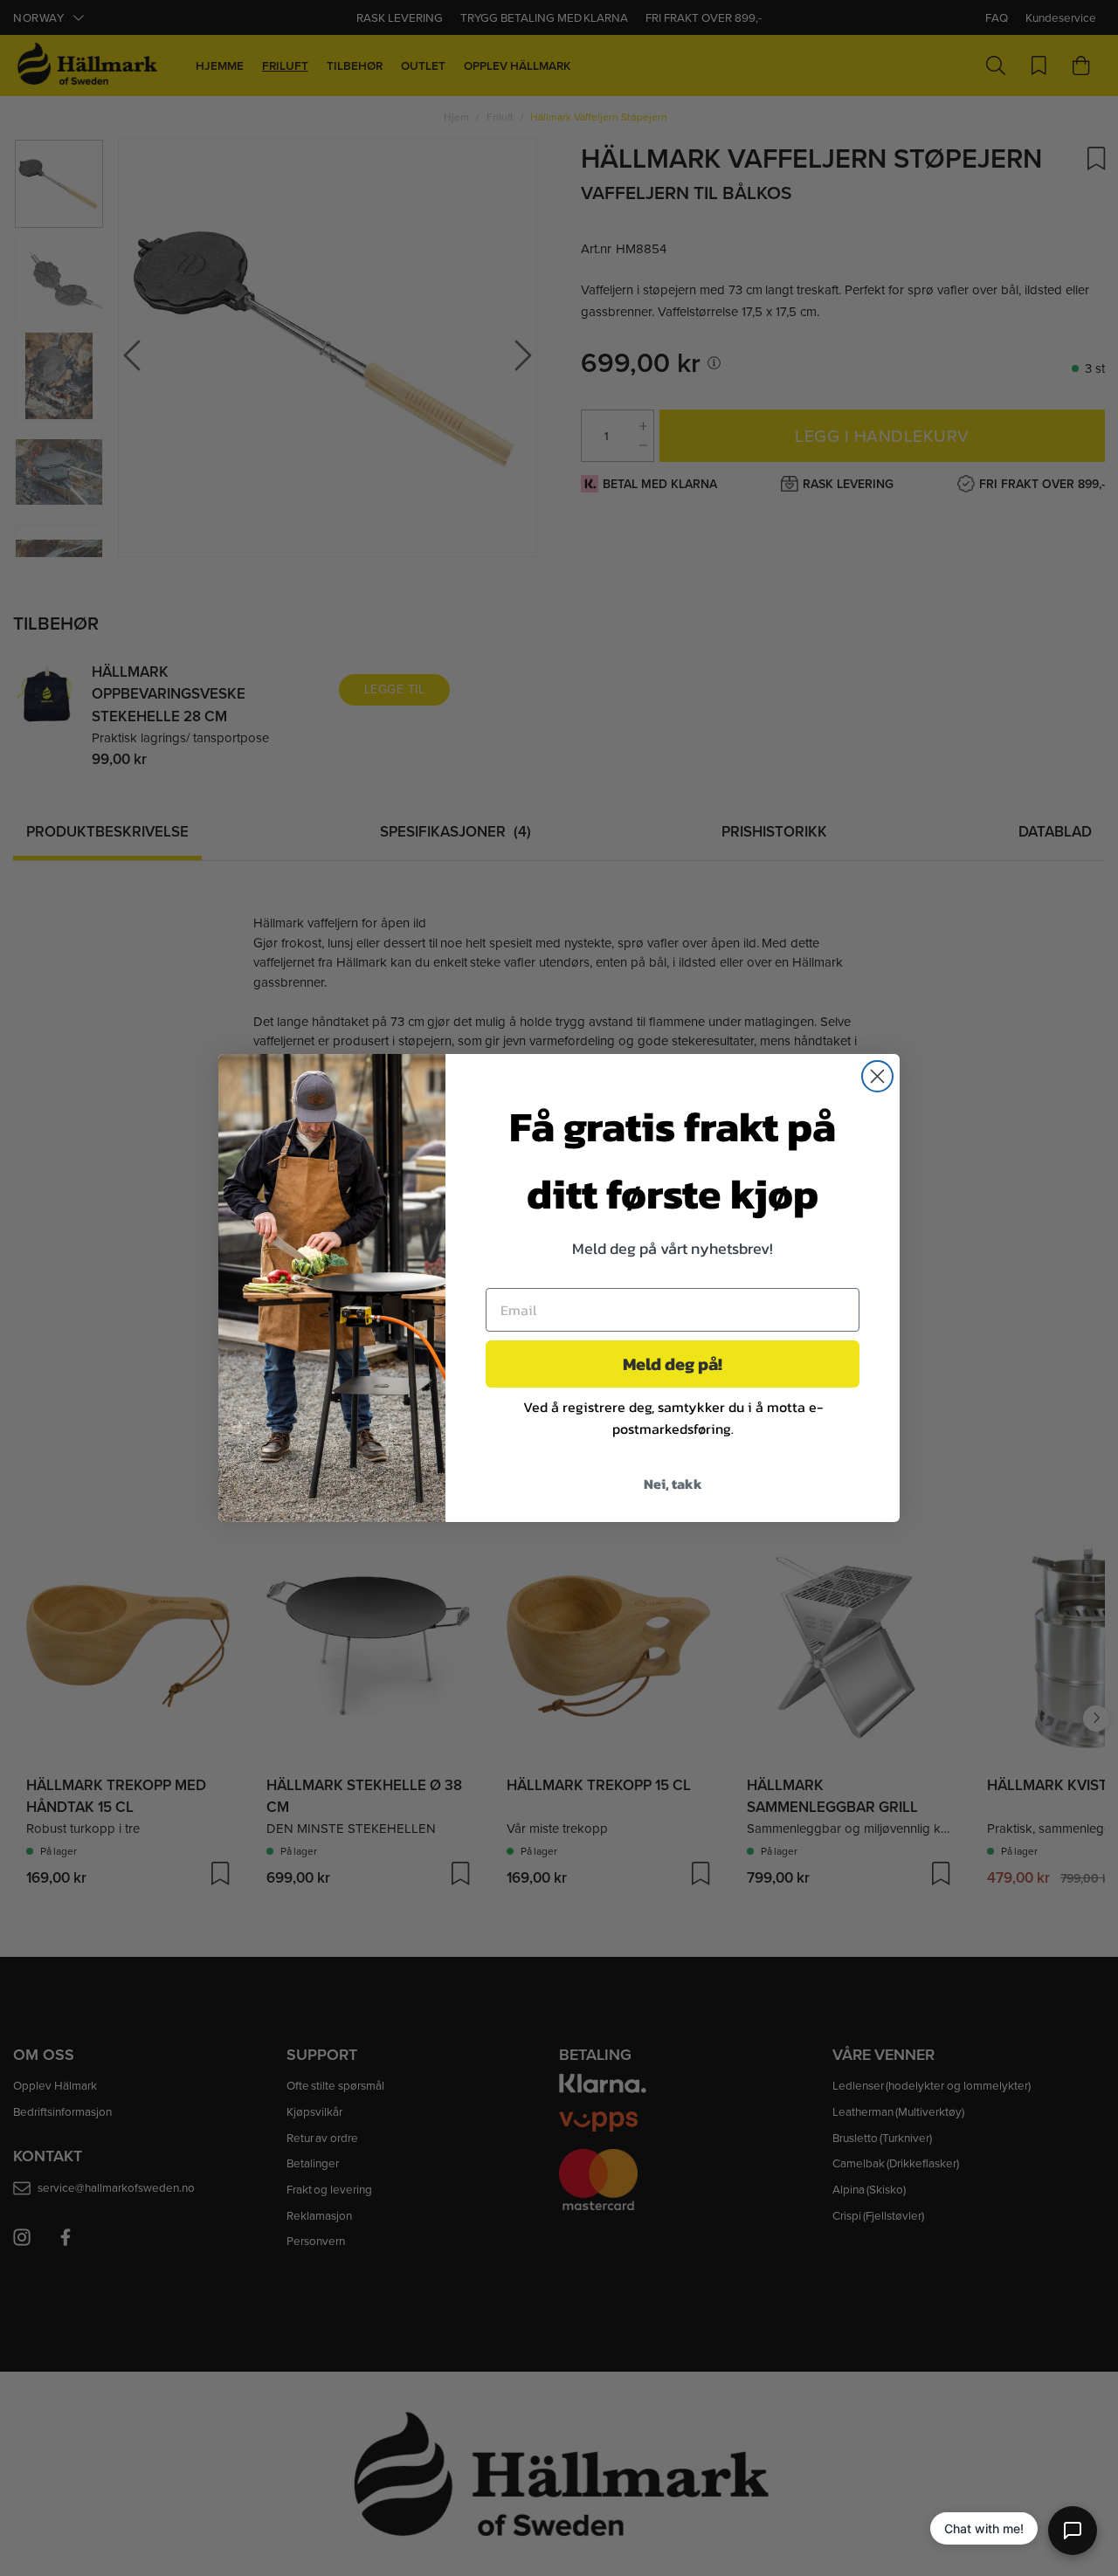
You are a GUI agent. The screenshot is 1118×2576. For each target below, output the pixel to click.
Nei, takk (673, 1484)
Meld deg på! (673, 1364)
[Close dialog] (877, 1076)
